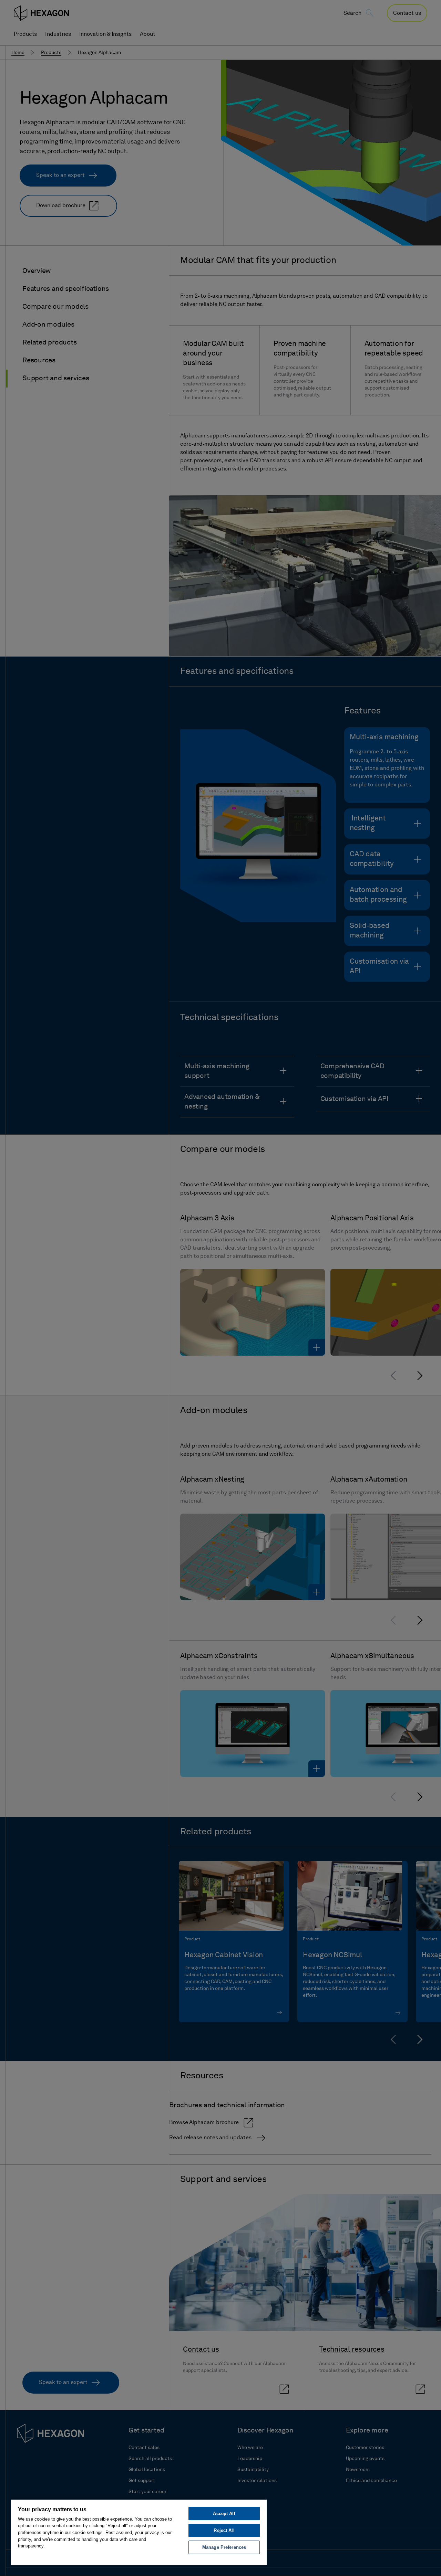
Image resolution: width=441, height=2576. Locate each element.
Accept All (224, 2514)
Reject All (224, 2530)
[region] (139, 2532)
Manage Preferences (224, 2547)
